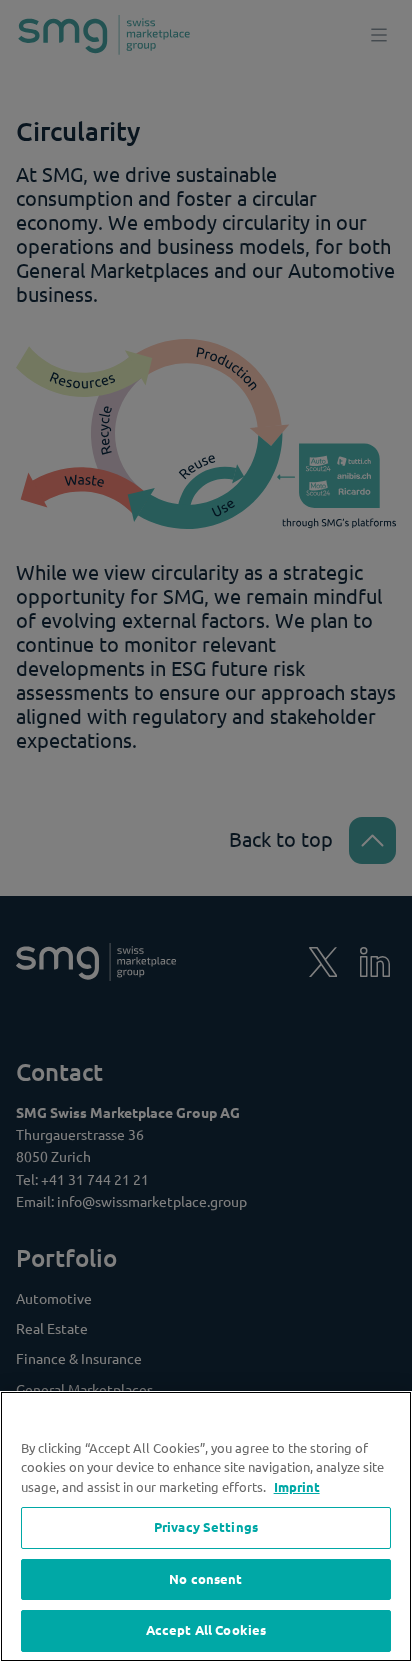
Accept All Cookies (206, 1630)
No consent (205, 1579)
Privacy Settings (206, 1527)
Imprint (297, 1487)
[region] (206, 1526)
